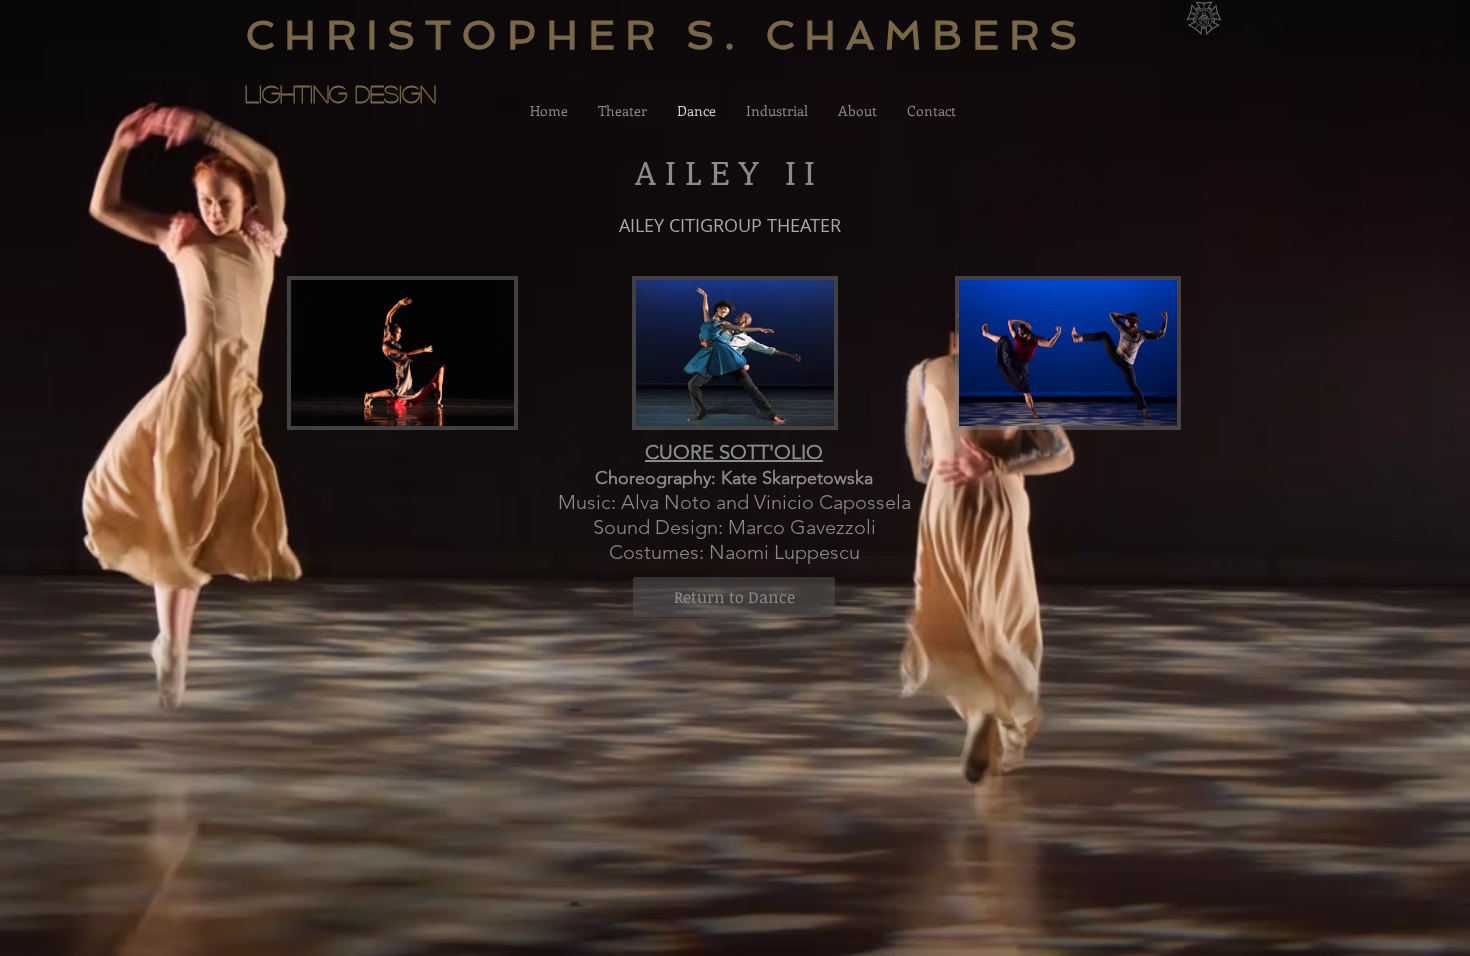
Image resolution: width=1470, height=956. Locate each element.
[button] (402, 394)
